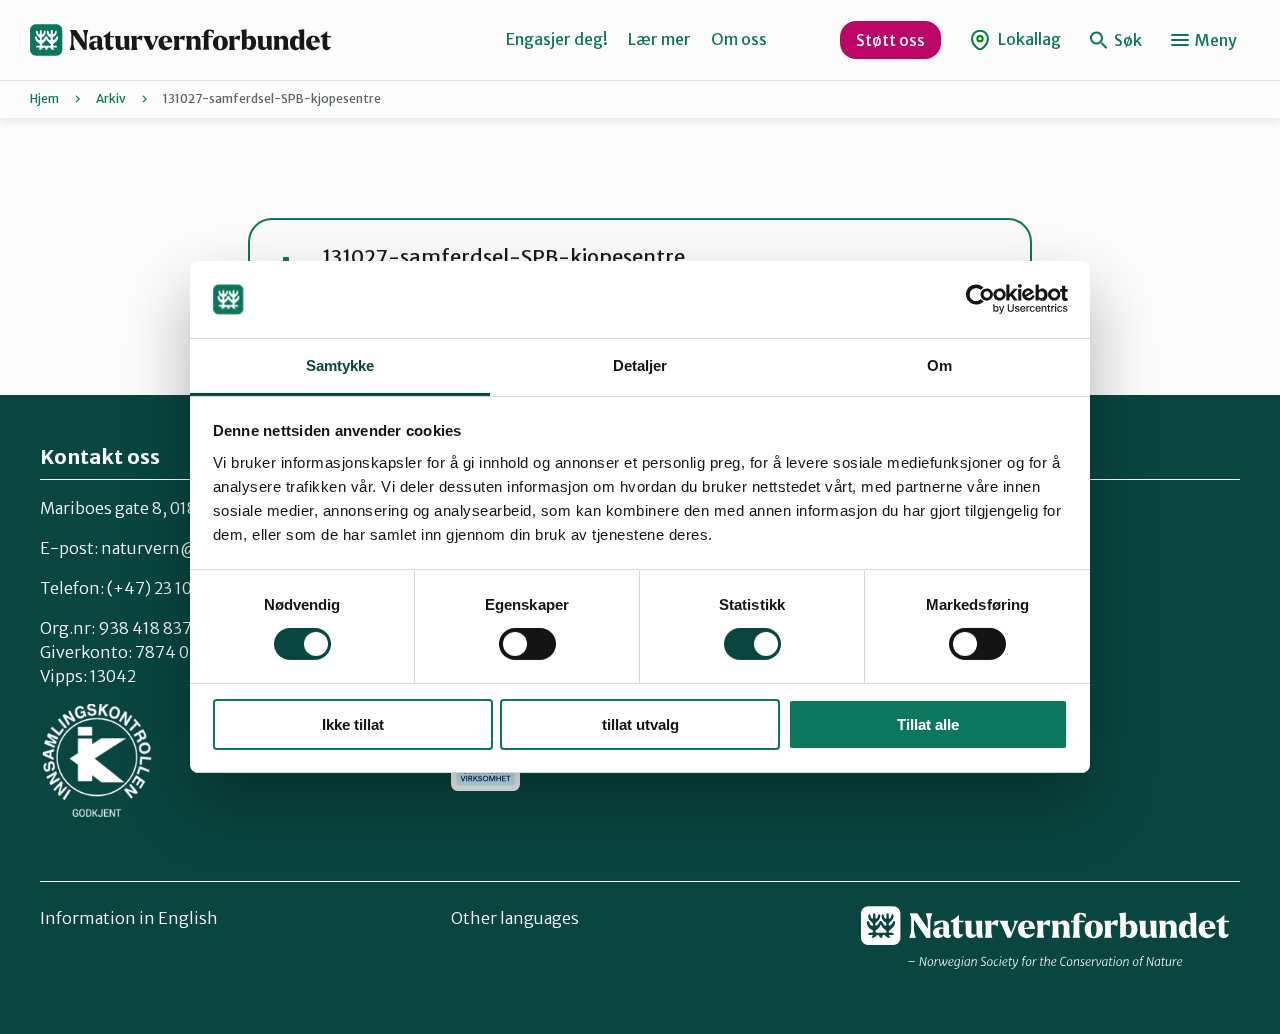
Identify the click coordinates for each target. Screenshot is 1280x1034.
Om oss (739, 39)
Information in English (129, 918)
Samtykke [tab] (340, 365)
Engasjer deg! (557, 39)
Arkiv (111, 98)
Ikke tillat (353, 724)
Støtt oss (890, 40)
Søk (1126, 40)
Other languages (515, 918)
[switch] (527, 644)
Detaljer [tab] (640, 365)
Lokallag (1028, 39)
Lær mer (659, 39)
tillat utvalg (640, 724)
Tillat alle (928, 724)
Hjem (44, 98)
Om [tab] (939, 365)
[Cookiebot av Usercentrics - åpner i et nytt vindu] (980, 299)
